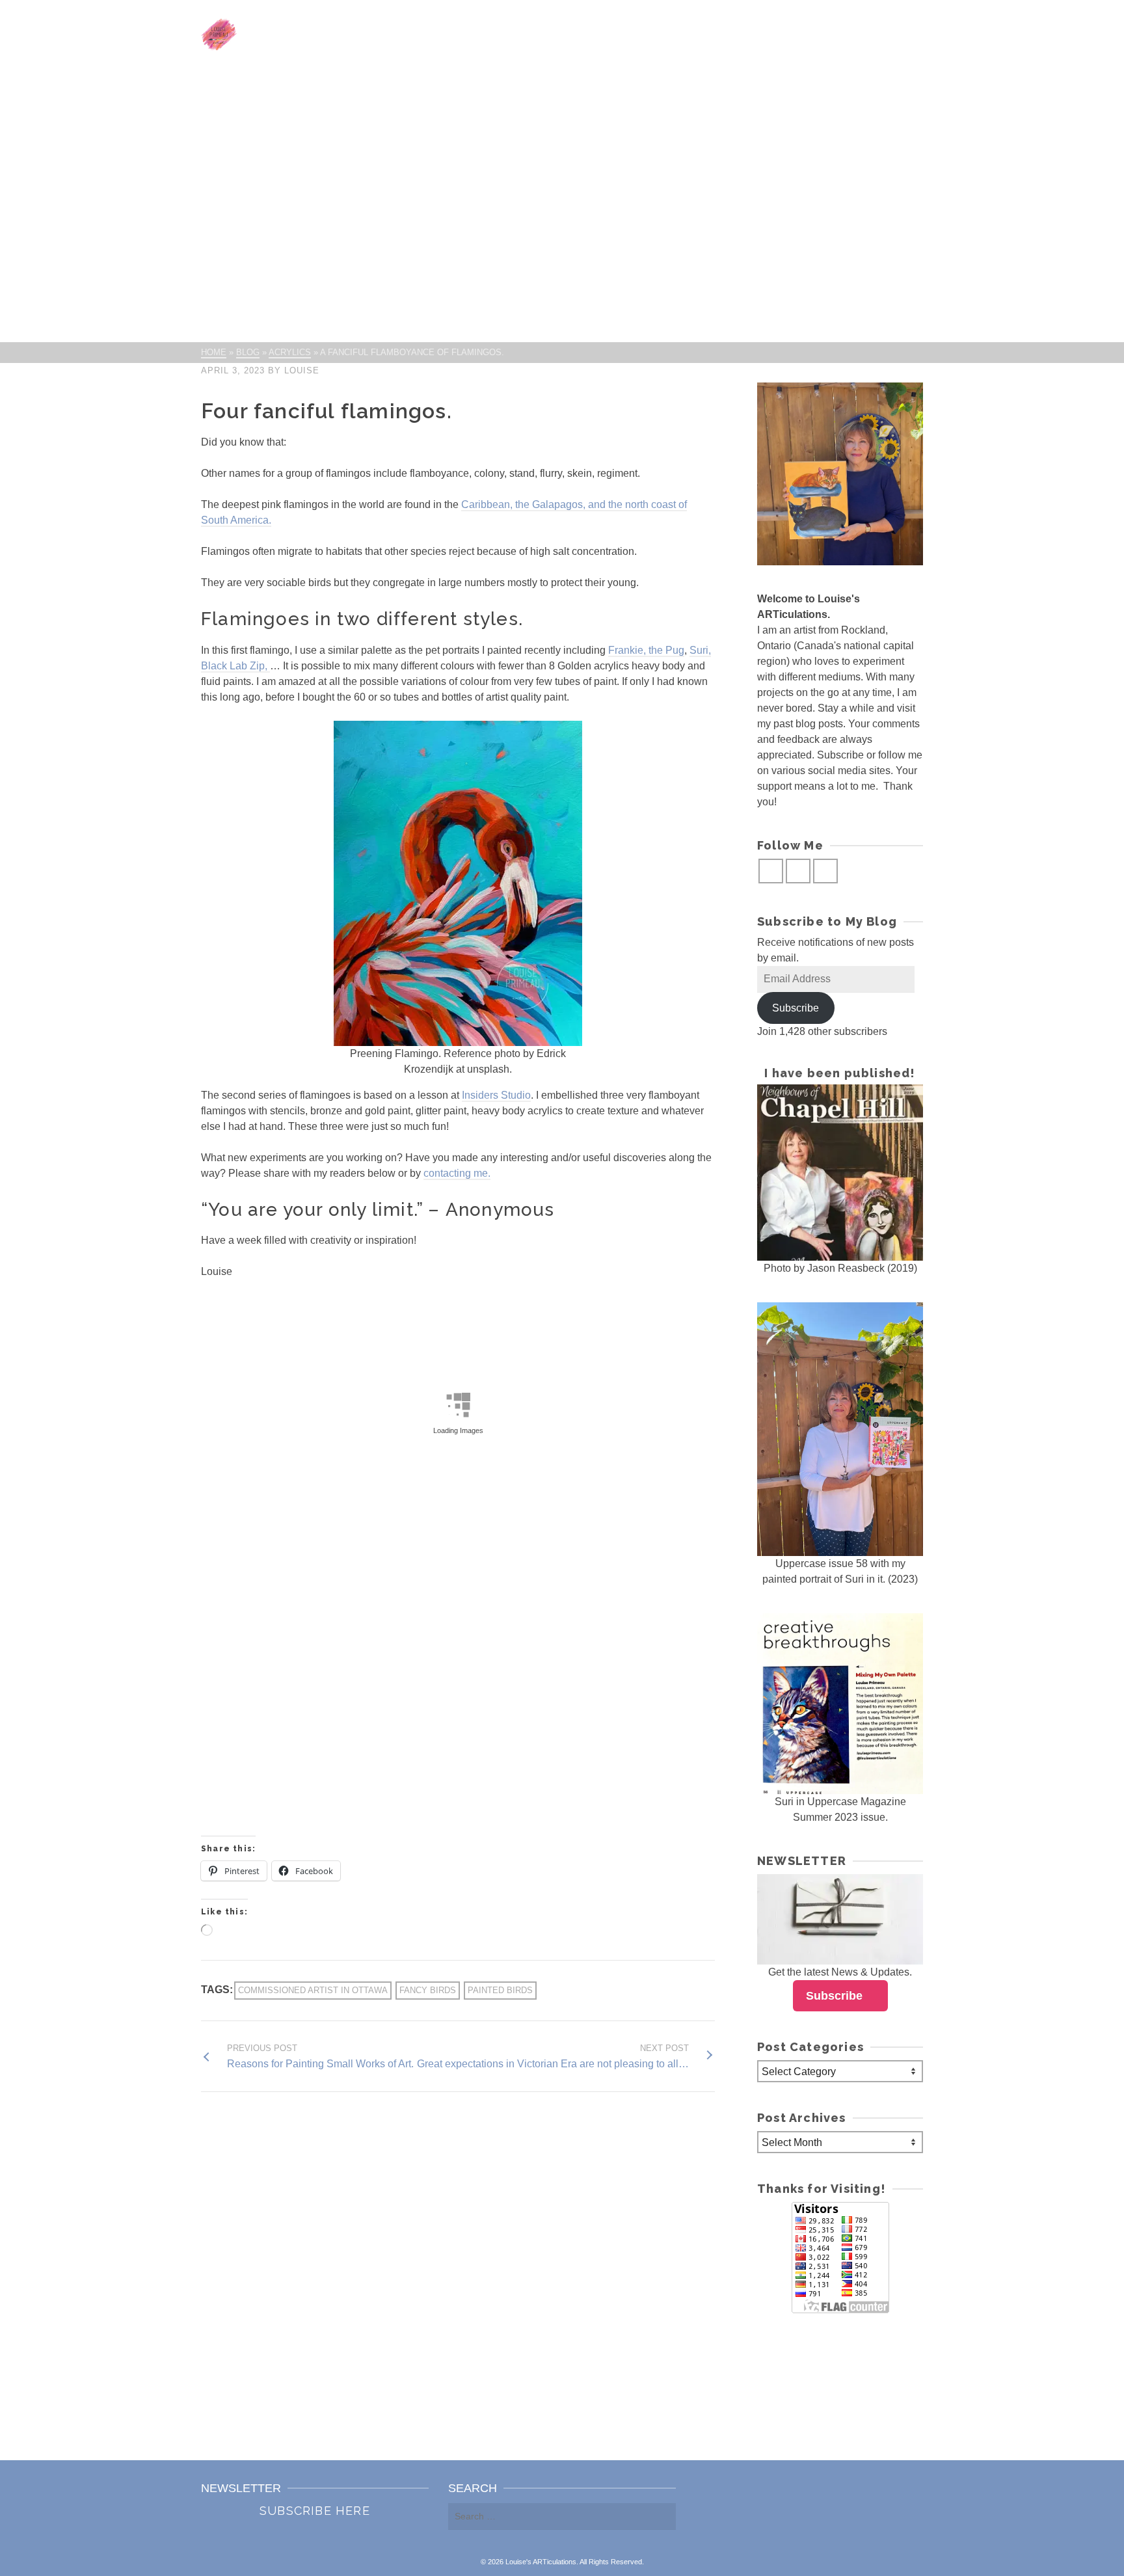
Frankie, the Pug (646, 650)
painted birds (500, 1990)
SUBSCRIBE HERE (315, 2511)
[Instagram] (798, 871)
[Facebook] (771, 871)
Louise (302, 370)
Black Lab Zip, (235, 666)
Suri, (700, 650)
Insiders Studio (496, 1095)
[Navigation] (907, 34)
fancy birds (428, 1990)
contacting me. (457, 1173)
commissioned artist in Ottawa (313, 1990)
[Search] (877, 34)
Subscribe (796, 1008)
